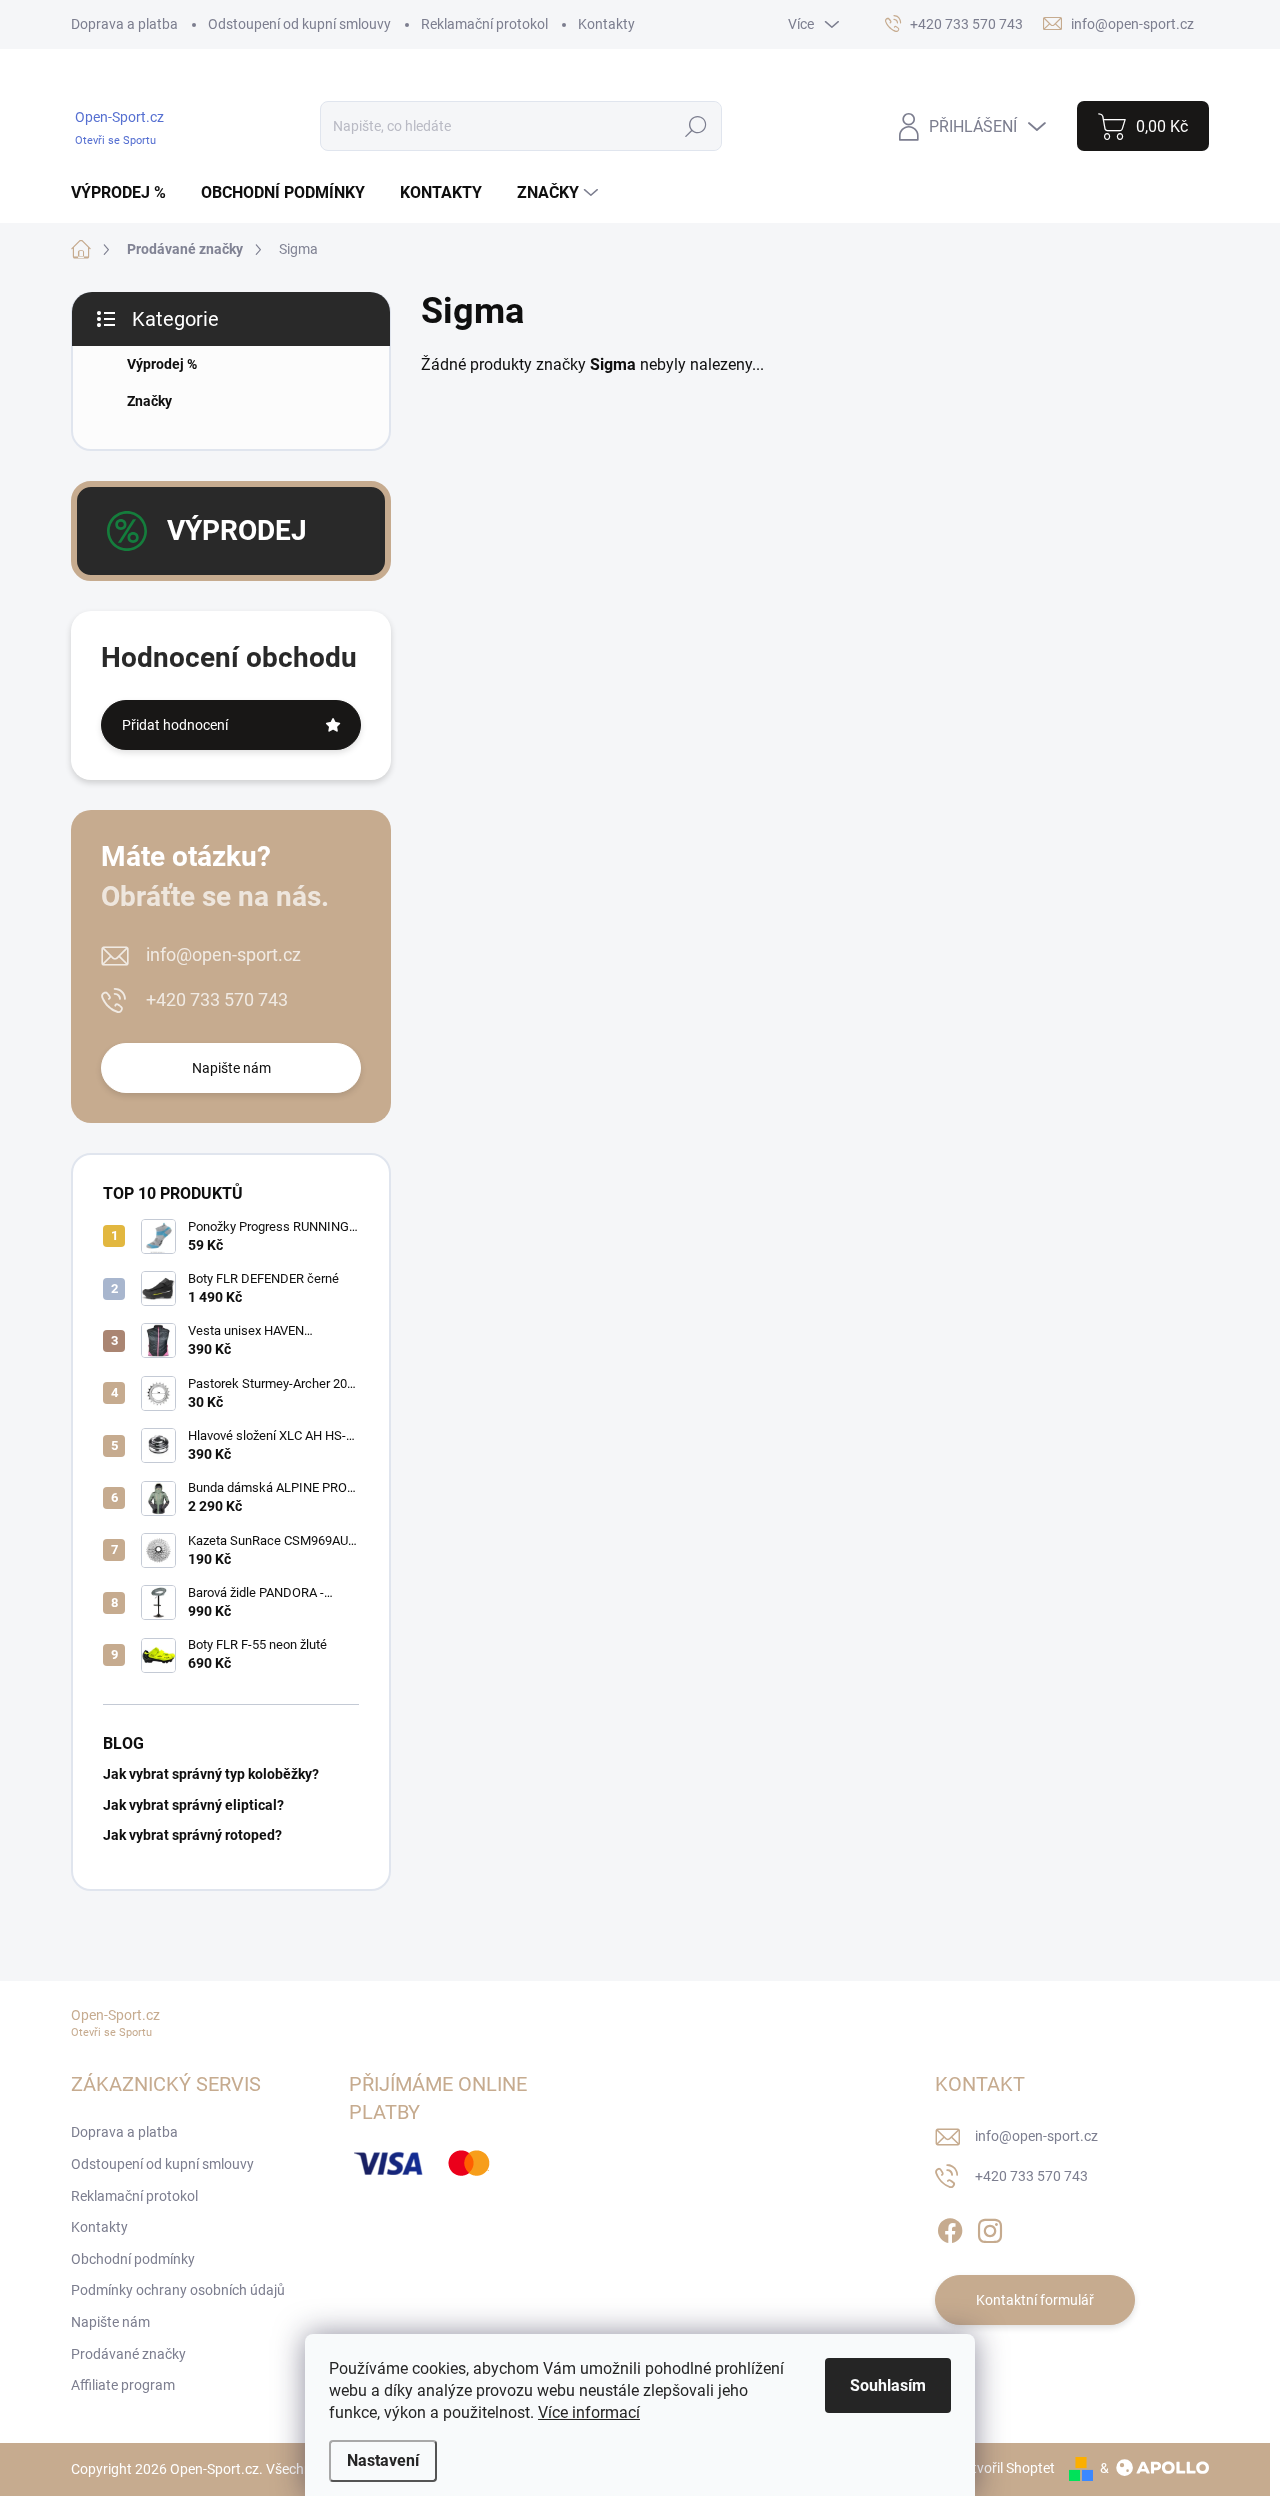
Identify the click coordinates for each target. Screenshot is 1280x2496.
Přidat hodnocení (175, 725)
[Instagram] (990, 2227)
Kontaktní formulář (1035, 2300)
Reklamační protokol (484, 24)
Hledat (695, 126)
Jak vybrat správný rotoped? (192, 1835)
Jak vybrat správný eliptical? (193, 1805)
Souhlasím (888, 2385)
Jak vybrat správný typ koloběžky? (211, 1774)
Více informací (589, 2412)
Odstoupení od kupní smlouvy (299, 24)
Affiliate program (123, 2385)
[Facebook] (950, 2227)
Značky (149, 401)
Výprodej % (162, 364)
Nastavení (383, 2460)
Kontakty (606, 24)
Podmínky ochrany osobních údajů (178, 2290)
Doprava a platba (124, 24)
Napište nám (231, 1068)
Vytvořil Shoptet (1005, 2468)
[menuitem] (126, 193)
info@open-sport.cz (223, 954)
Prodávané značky (128, 2354)
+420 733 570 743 (217, 999)
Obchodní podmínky (133, 2259)
